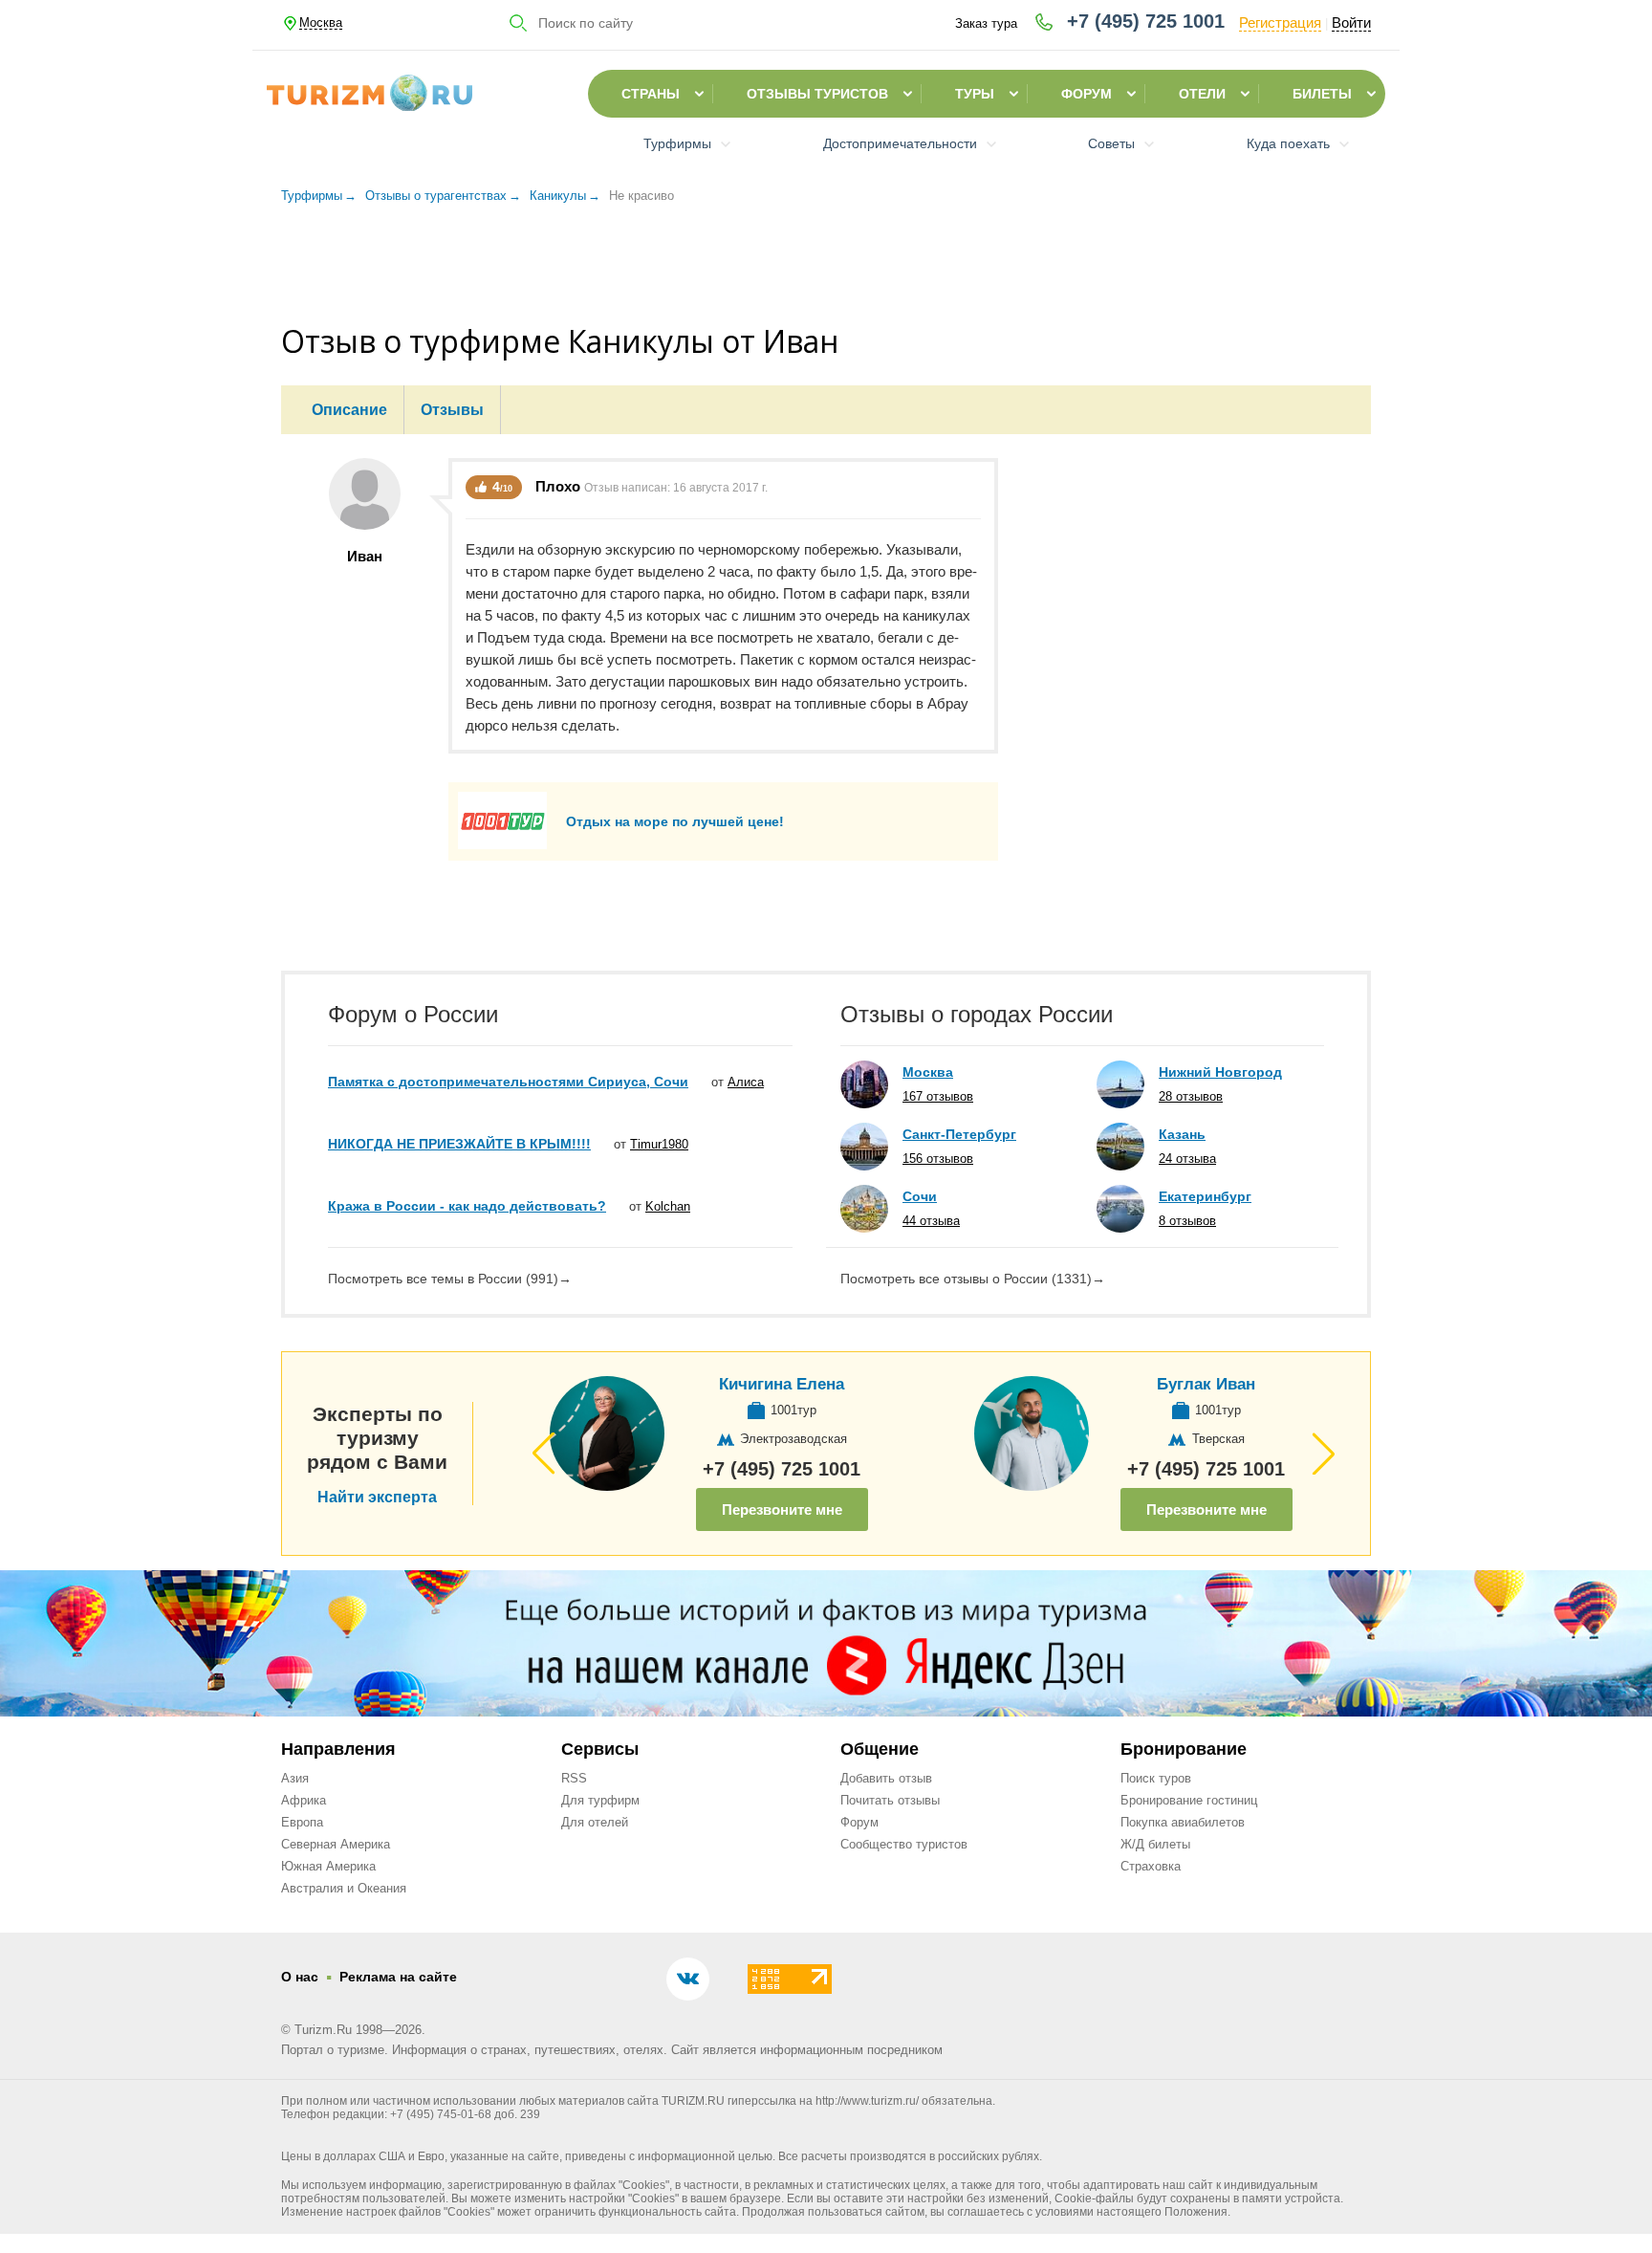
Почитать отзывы (890, 1800)
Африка (304, 1800)
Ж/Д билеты (1155, 1844)
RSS (574, 1778)
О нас (300, 1977)
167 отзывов (938, 1096)
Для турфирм (600, 1800)
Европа (302, 1822)
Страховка (1151, 1866)
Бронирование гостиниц (1189, 1800)
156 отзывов (938, 1159)
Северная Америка (336, 1844)
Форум (1087, 94)
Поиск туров (1156, 1778)
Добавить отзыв (886, 1778)
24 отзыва (1187, 1159)
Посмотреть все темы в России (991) (450, 1279)
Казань (1182, 1134)
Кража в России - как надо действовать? (467, 1206)
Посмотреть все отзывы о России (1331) (973, 1279)
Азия (295, 1778)
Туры (975, 94)
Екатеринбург (1205, 1196)
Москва (928, 1072)
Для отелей (595, 1822)
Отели (1202, 94)
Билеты (1322, 94)
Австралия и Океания (344, 1888)
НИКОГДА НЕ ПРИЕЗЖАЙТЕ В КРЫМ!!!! (459, 1144)
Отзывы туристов (817, 94)
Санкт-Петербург (959, 1134)
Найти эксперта (377, 1498)
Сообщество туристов (904, 1844)
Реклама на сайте (398, 1977)
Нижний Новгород (1220, 1072)
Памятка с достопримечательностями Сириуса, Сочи (508, 1082)
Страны (651, 94)
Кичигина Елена (782, 1384)
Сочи (920, 1196)
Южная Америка (328, 1866)
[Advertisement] (826, 267)
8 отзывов (1187, 1221)
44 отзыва (931, 1221)
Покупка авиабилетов (1183, 1822)
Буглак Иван (1206, 1384)
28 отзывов (1191, 1096)
